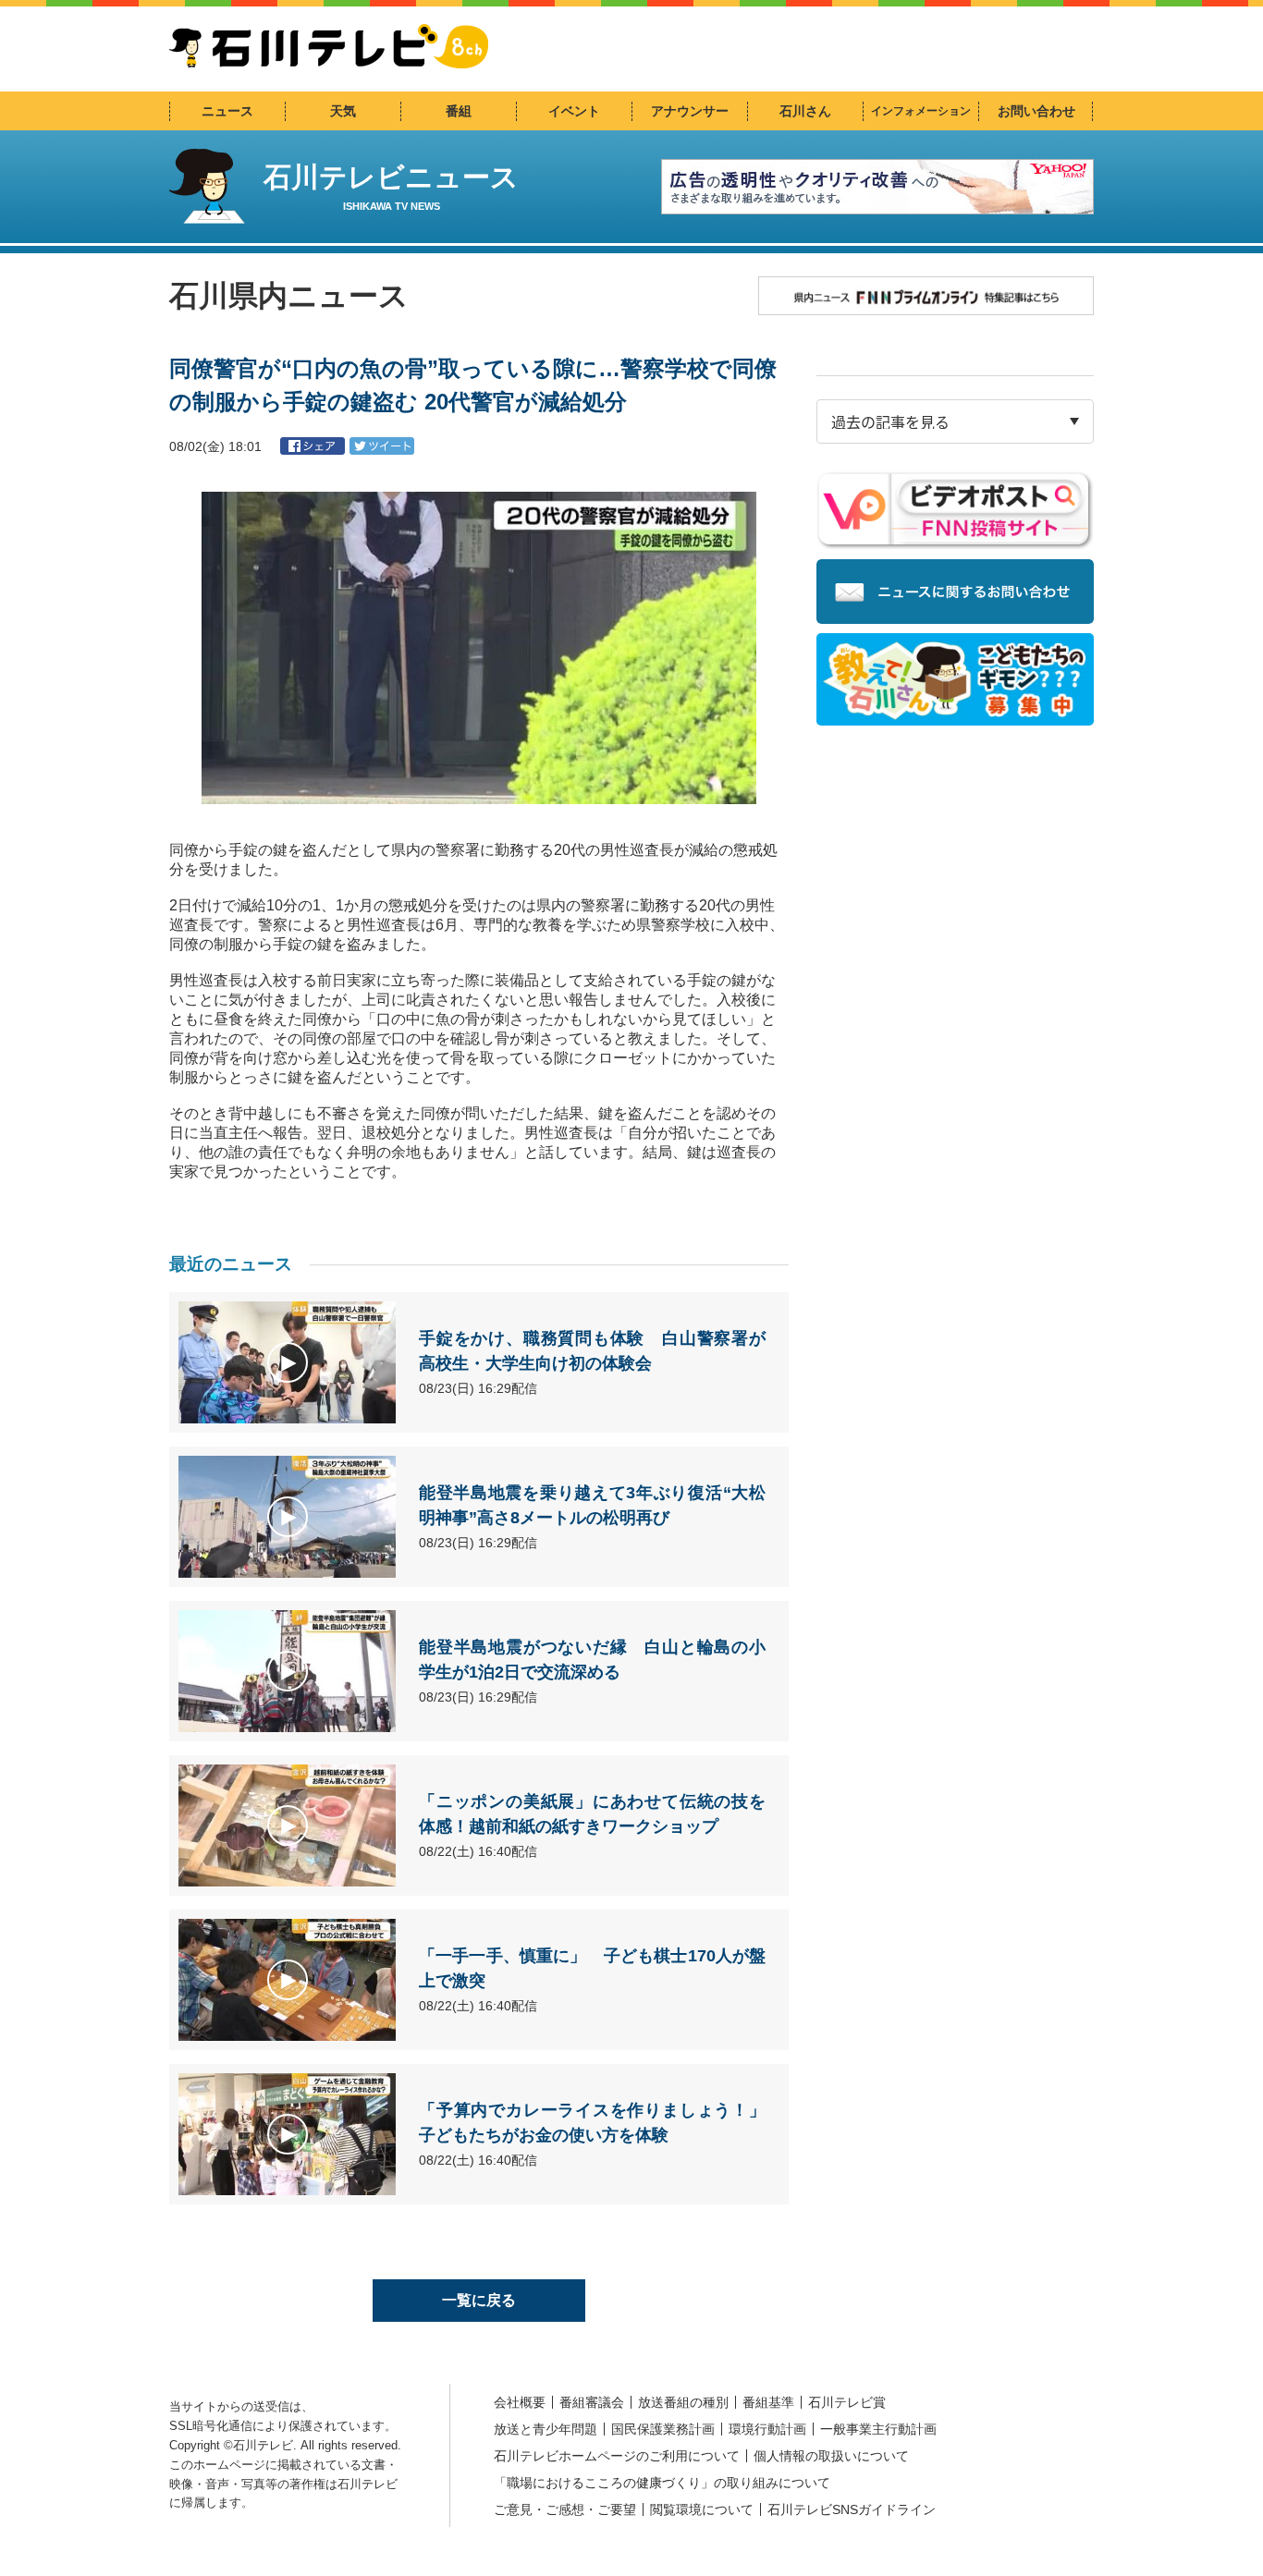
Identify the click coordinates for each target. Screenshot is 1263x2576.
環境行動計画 (767, 2429)
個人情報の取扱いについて (831, 2456)
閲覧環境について (702, 2509)
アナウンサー (690, 111)
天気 (343, 111)
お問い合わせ (1036, 111)
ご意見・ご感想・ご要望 (565, 2509)
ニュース (227, 111)
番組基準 (768, 2402)
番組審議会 (592, 2402)
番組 (459, 111)
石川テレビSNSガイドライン (852, 2509)
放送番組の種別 (683, 2402)
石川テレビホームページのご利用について (617, 2456)
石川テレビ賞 (847, 2402)
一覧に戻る (479, 2300)
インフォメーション (921, 111)
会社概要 (520, 2402)
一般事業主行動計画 (878, 2429)
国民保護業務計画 (663, 2429)
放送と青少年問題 (546, 2429)
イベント (574, 111)
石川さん (805, 111)
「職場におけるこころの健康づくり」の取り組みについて (662, 2483)
